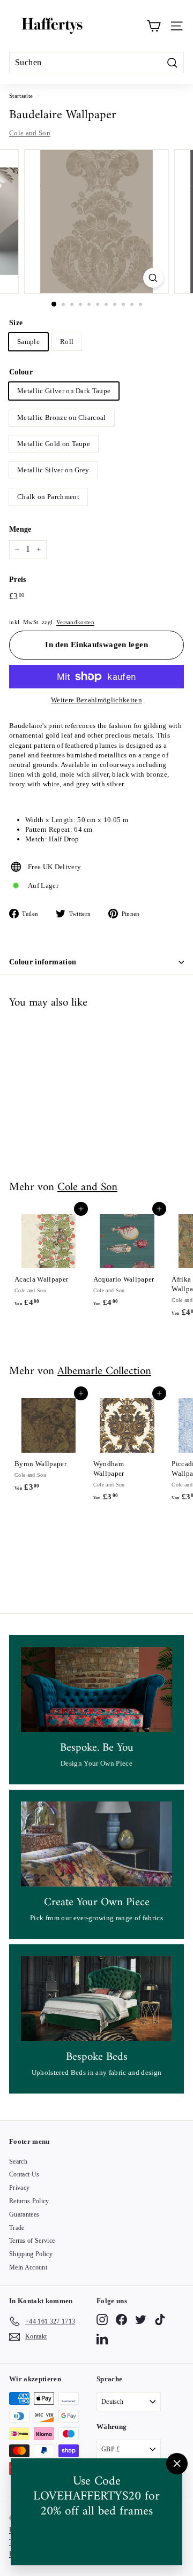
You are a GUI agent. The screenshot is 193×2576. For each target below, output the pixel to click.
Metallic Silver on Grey (53, 470)
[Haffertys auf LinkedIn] (102, 2339)
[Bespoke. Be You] (96, 1689)
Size (16, 323)
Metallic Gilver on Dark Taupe (64, 391)
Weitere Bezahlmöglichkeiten (96, 700)
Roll (67, 342)
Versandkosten (75, 622)
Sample (28, 342)
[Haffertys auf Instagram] (102, 2320)
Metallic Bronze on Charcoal (62, 417)
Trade (17, 2228)
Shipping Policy (31, 2254)
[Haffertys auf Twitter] (141, 2320)
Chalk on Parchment (48, 497)
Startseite (21, 96)
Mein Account (28, 2267)
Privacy (19, 2188)
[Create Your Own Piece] (96, 1844)
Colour (21, 372)
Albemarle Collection (104, 1371)
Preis (18, 580)
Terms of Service (32, 2241)
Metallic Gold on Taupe (54, 444)
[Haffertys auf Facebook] (121, 2320)
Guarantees (24, 2214)
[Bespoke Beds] (96, 1999)
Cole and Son (30, 133)
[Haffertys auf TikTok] (160, 2320)
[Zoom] (153, 278)
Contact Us (24, 2174)
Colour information (43, 962)
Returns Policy (29, 2201)
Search (18, 2161)
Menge (20, 529)
